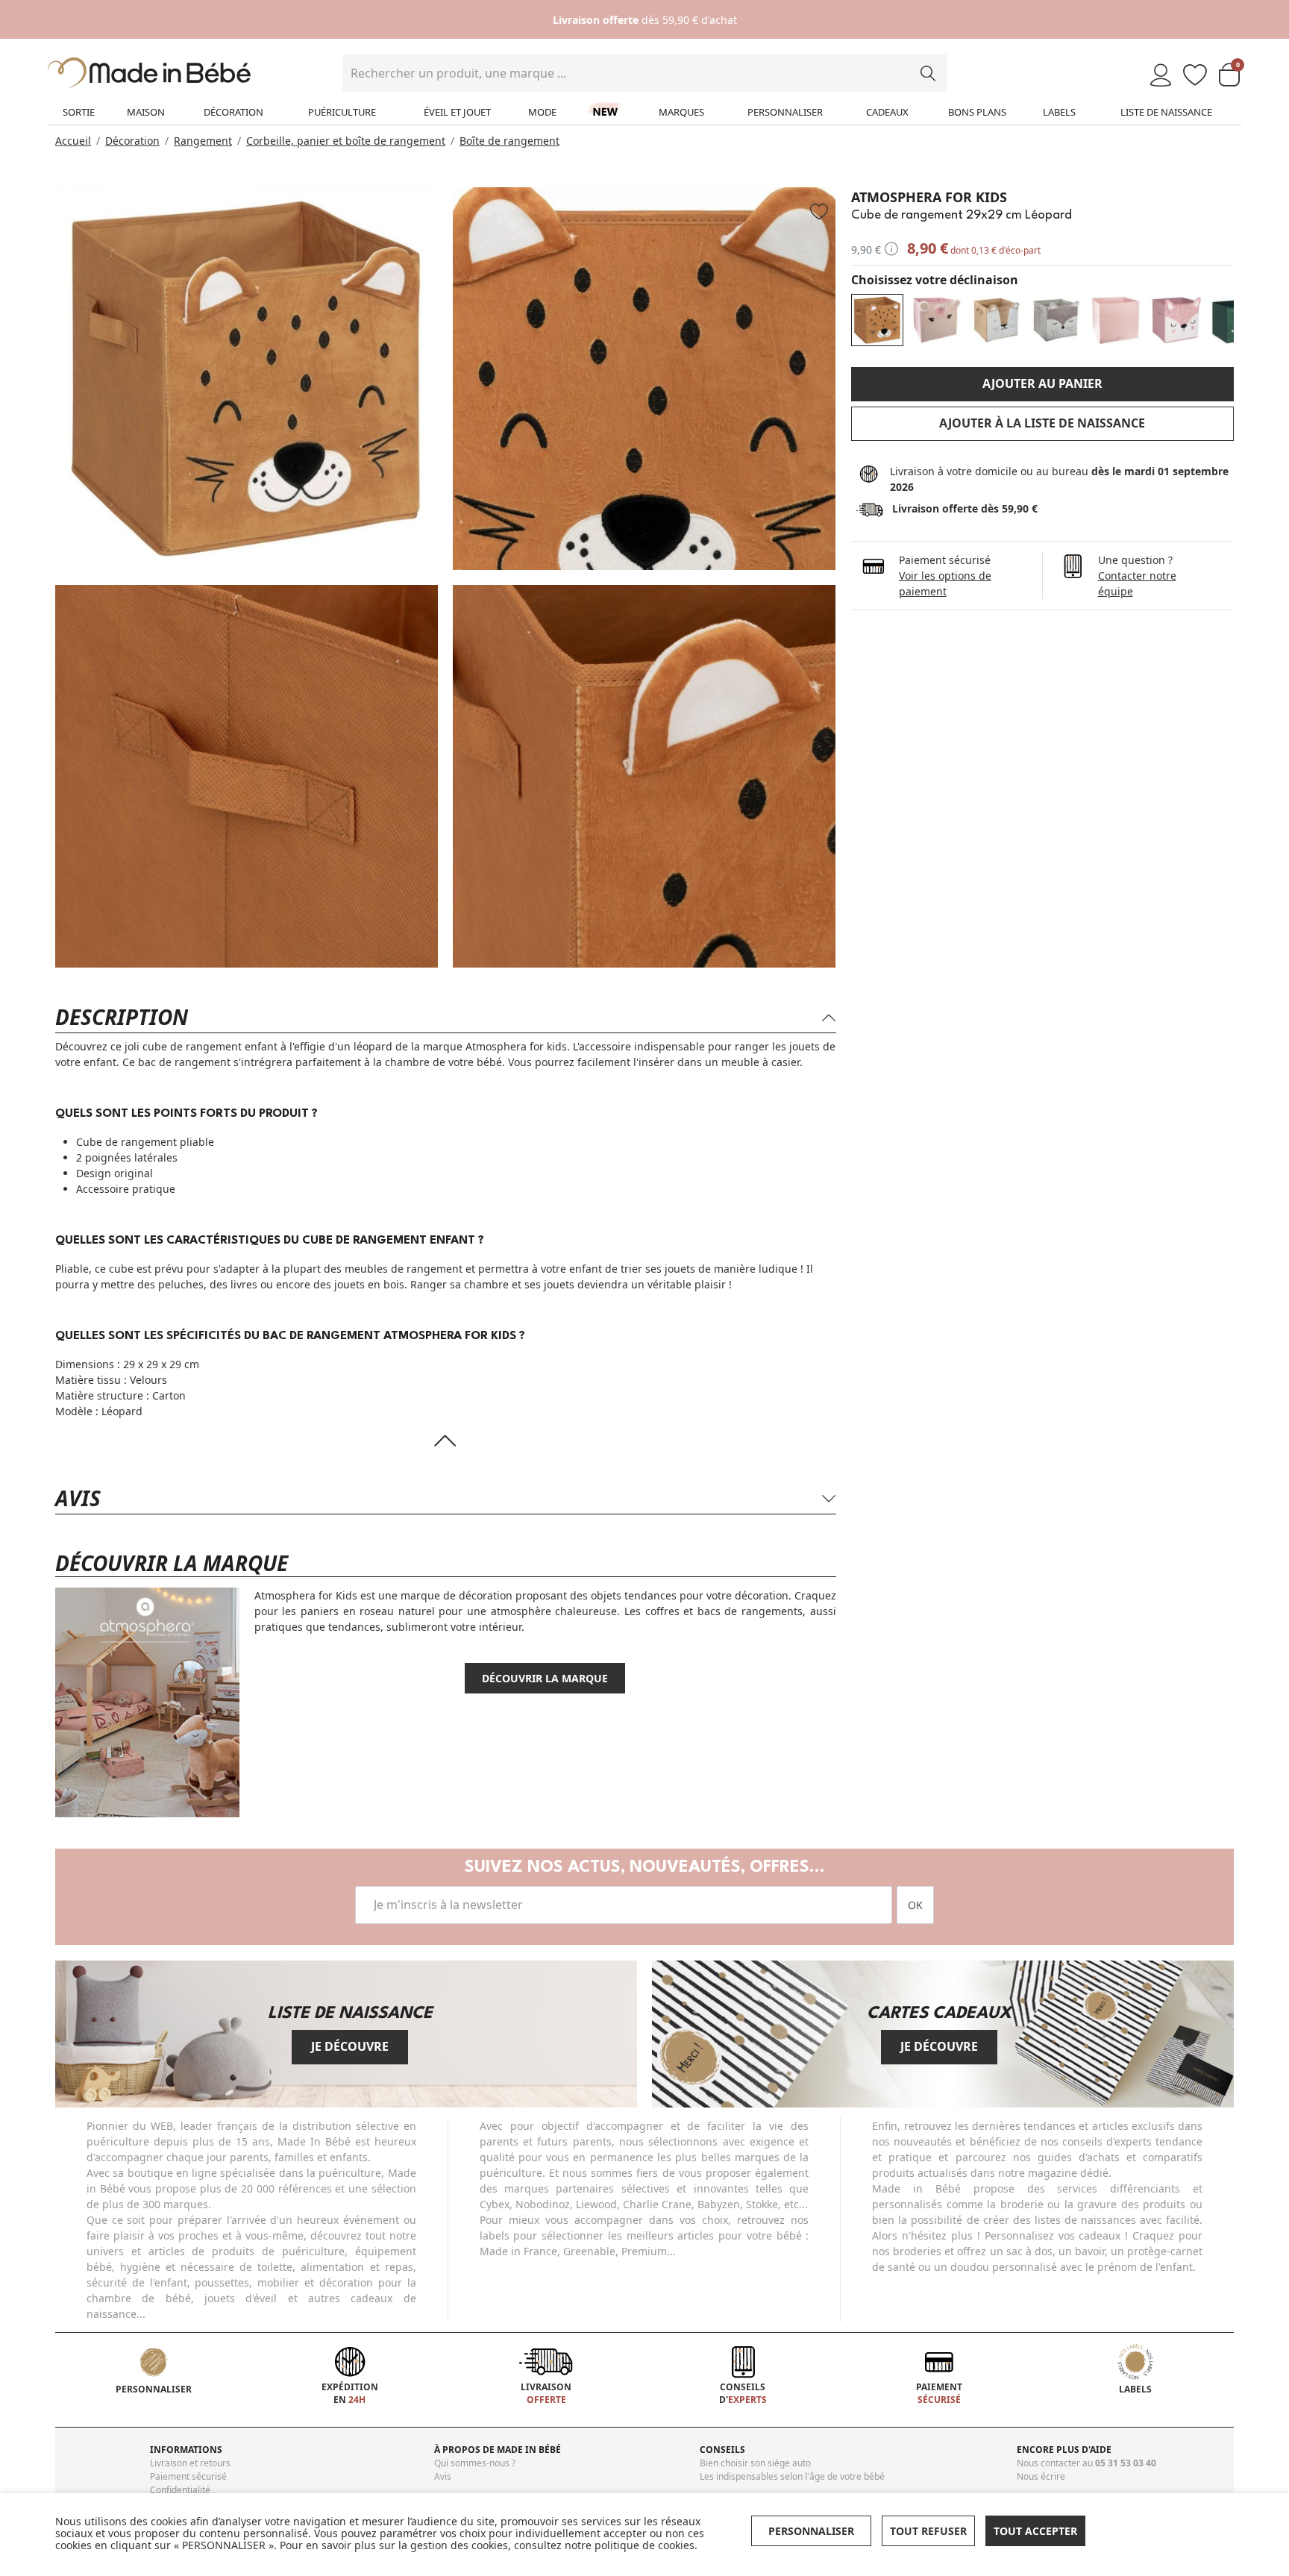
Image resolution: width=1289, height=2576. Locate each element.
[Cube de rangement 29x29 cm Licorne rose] (937, 320)
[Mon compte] (1161, 76)
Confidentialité (180, 2490)
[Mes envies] (1195, 76)
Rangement (203, 141)
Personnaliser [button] (811, 2531)
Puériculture (342, 112)
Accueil (73, 141)
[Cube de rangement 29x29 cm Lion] (997, 320)
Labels (1059, 112)
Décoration (233, 112)
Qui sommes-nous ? (475, 2463)
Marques (681, 112)
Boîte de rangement (509, 141)
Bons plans (977, 112)
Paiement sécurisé (188, 2476)
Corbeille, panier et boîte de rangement (346, 141)
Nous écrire (1041, 2476)
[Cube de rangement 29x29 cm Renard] (1056, 320)
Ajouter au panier (1042, 383)
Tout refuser (928, 2531)
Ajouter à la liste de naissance (1042, 423)
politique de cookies (644, 2545)
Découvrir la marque (545, 1678)
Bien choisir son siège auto (755, 2463)
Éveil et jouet (457, 112)
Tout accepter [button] (1035, 2531)
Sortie (79, 112)
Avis (443, 2476)
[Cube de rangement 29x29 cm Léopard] (877, 320)
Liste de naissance (1166, 112)
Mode (542, 112)
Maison (146, 112)
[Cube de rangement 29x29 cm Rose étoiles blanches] (1116, 320)
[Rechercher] (928, 73)
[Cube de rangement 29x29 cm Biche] (1176, 320)
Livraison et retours (190, 2463)
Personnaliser (785, 112)
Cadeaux (887, 112)
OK (915, 1905)
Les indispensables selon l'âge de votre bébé (792, 2476)
